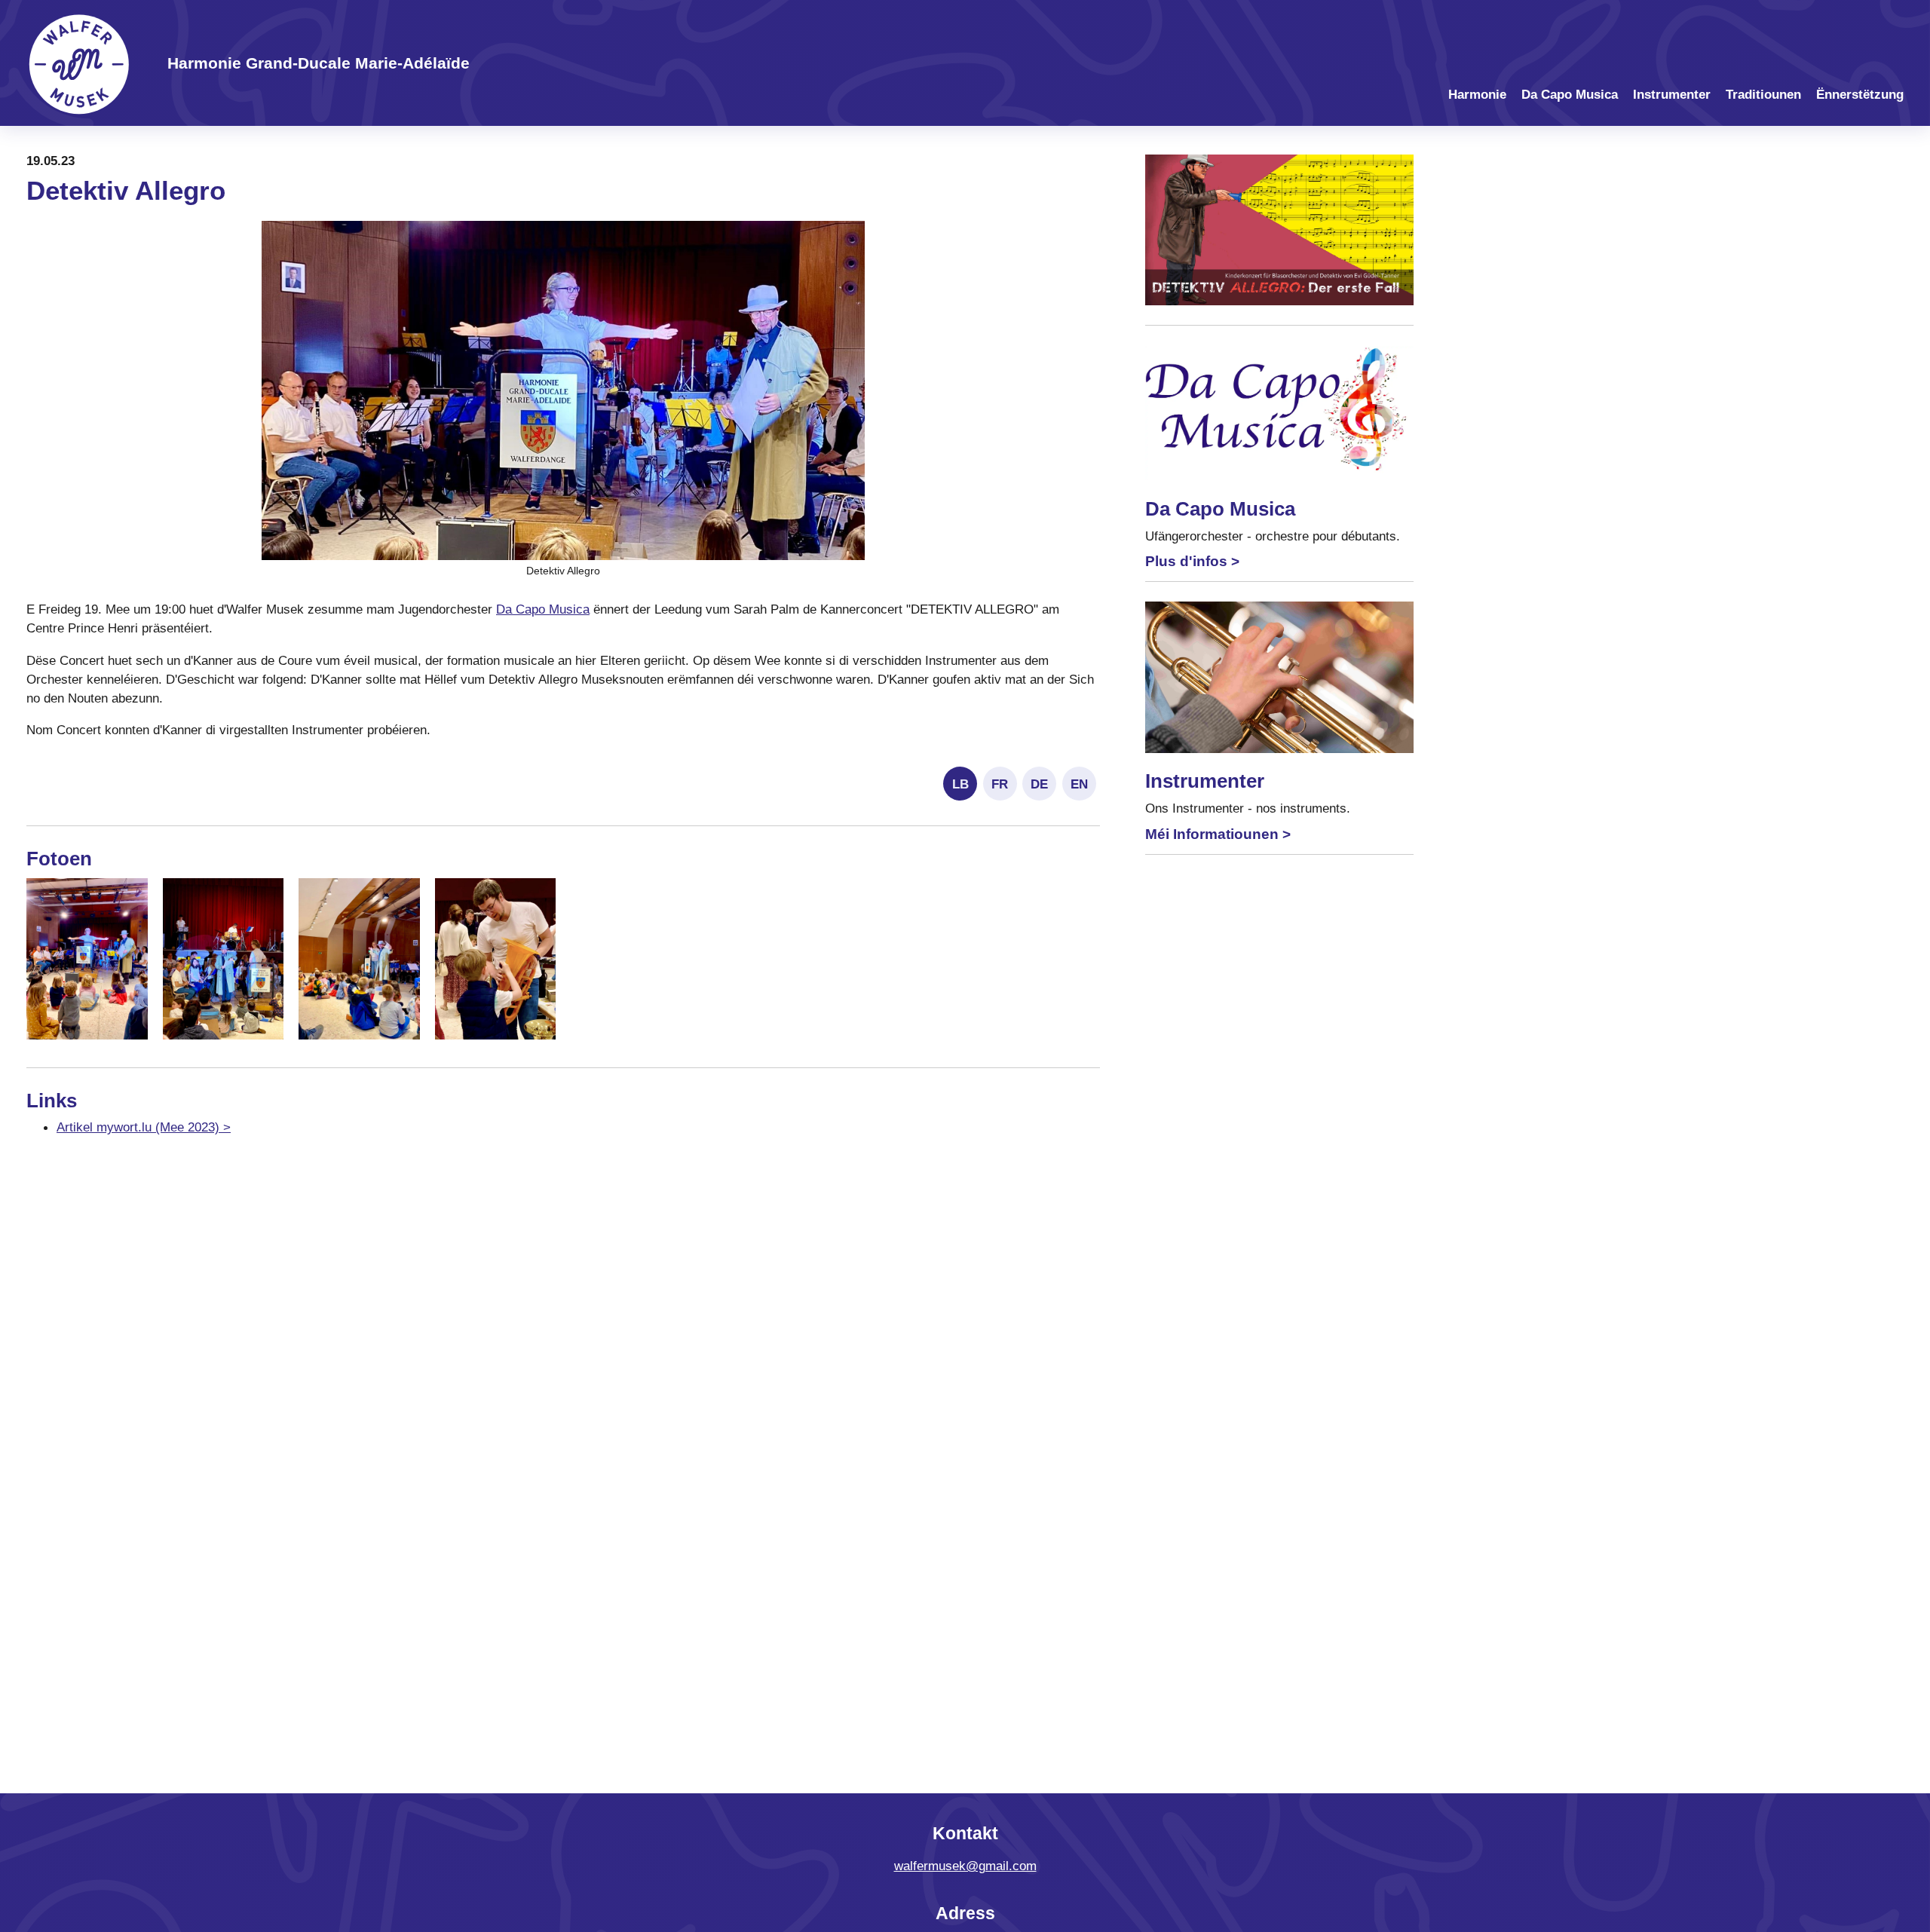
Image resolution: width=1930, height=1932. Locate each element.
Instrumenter (1672, 95)
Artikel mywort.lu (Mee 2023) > (144, 1127)
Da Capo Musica (1570, 95)
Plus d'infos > (1192, 561)
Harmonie (1477, 95)
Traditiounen (1763, 95)
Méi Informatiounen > (1218, 834)
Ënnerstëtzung (1860, 95)
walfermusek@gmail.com (965, 1866)
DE (1039, 784)
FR (1000, 784)
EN (1079, 784)
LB (960, 784)
